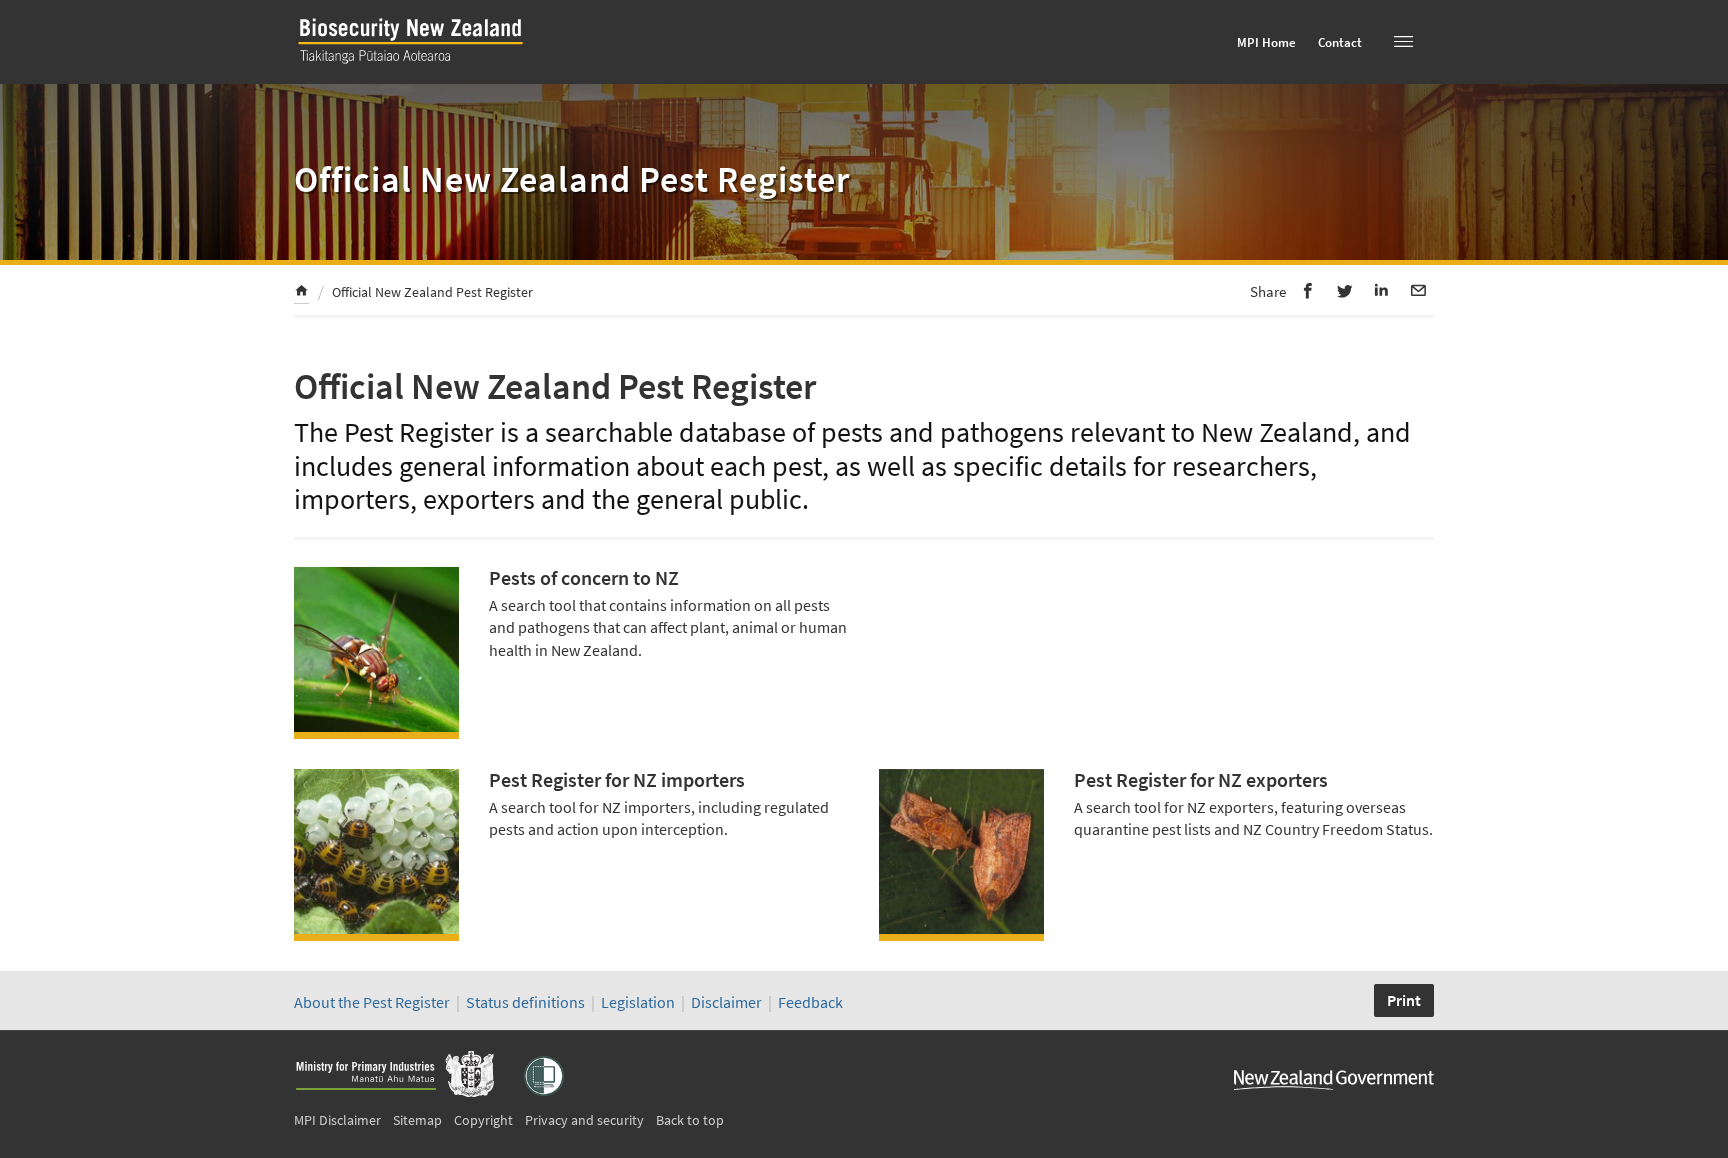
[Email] (1419, 290)
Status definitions (525, 1002)
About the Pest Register (372, 1002)
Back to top (690, 1120)
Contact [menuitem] (1340, 42)
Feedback (810, 1002)
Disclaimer (726, 1002)
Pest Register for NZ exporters (1201, 779)
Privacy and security (584, 1120)
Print (1404, 1000)
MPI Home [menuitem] (1266, 42)
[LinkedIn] (1382, 290)
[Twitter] (1345, 290)
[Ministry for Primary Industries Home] (394, 1076)
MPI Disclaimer (337, 1120)
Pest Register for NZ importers (617, 779)
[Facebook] (1308, 290)
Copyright (483, 1120)
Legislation (638, 1002)
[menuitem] (301, 293)
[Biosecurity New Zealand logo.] (419, 64)
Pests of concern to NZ (584, 577)
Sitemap (417, 1120)
